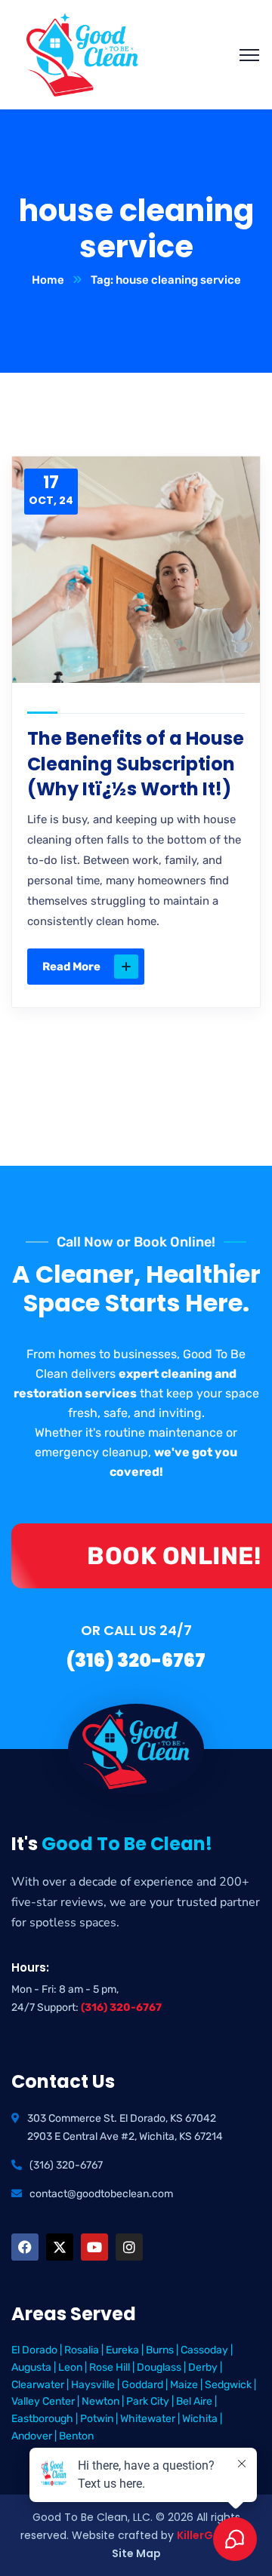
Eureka (122, 2350)
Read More (71, 967)
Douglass (159, 2367)
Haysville (93, 2385)
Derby (203, 2367)
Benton (76, 2436)
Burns (160, 2350)
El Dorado (34, 2350)
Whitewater (148, 2419)
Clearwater (38, 2385)
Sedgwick (228, 2385)
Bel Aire (194, 2401)
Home (48, 280)
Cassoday (204, 2350)
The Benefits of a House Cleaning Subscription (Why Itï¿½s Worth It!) (136, 764)
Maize (184, 2385)
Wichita (200, 2419)
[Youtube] (94, 2247)
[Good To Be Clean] (82, 54)
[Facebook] (25, 2247)
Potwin (97, 2419)
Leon (70, 2367)
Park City (148, 2401)
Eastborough (42, 2419)
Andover (32, 2436)
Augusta (31, 2367)
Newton (100, 2401)
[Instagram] (129, 2247)
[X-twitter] (60, 2247)
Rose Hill (110, 2367)
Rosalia (82, 2350)
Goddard (142, 2385)
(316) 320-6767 (121, 2007)
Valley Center (43, 2401)
